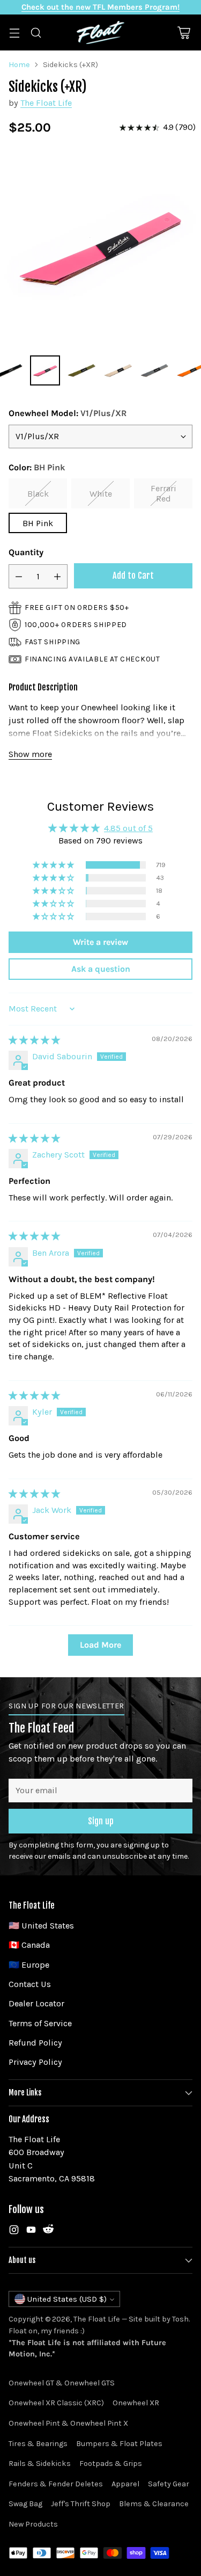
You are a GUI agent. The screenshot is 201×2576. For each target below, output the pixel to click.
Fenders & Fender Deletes (56, 2484)
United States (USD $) (67, 2299)
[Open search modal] (36, 32)
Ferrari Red (163, 493)
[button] (54, 865)
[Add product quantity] (57, 576)
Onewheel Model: (68, 413)
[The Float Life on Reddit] (48, 2232)
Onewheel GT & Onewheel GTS (62, 2383)
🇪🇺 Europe (29, 1965)
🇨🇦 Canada (29, 1945)
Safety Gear (169, 2484)
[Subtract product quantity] (19, 576)
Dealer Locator (36, 2003)
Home (19, 65)
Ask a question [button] (101, 969)
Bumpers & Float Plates (119, 2444)
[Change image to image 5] (118, 370)
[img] (34, 1040)
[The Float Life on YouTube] (31, 2232)
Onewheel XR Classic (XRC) (56, 2403)
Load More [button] (100, 1645)
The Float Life (46, 103)
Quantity (26, 552)
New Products (33, 2524)
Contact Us (30, 1984)
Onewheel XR (136, 2403)
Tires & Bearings (38, 2444)
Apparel (125, 2484)
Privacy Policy (35, 2062)
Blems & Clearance (154, 2504)
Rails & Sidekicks (40, 2464)
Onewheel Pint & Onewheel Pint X (68, 2423)
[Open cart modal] (184, 32)
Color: (37, 467)
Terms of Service (40, 2023)
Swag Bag (25, 2504)
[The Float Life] (101, 32)
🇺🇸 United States (41, 1926)
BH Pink (38, 523)
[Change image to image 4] (81, 370)
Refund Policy (35, 2043)
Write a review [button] (100, 942)
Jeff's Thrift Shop (81, 2504)
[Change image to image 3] (45, 370)
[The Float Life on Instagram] (14, 2232)
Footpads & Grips (111, 2464)
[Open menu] (14, 32)
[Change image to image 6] (154, 370)
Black (38, 494)
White (101, 494)
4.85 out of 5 (128, 828)
